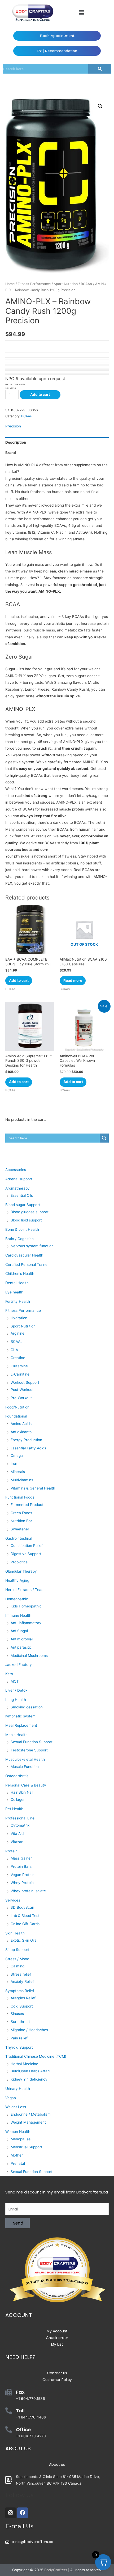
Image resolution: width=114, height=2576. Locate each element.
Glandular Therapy (21, 1571)
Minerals (18, 1472)
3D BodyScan (22, 1907)
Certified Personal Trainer (27, 1264)
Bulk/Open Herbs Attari (30, 2071)
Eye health (14, 1292)
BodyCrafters (56, 2570)
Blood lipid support (26, 1220)
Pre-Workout (21, 1398)
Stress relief (21, 1974)
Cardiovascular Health (24, 1255)
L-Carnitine (20, 1374)
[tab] (57, 442)
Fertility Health (18, 1301)
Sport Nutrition (66, 284)
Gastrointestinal (19, 1538)
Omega (17, 1455)
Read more (73, 981)
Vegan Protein (23, 1875)
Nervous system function (32, 1246)
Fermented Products (28, 1505)
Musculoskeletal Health (25, 1759)
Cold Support (22, 2006)
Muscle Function (25, 1767)
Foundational (16, 1416)
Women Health (18, 2132)
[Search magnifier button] (104, 1138)
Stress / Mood (17, 1959)
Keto (9, 1674)
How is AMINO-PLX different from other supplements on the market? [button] (56, 468)
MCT (15, 1681)
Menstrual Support (26, 2147)
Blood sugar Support (23, 1205)
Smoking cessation (27, 1707)
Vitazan (17, 1842)
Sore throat (20, 2022)
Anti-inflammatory (26, 1623)
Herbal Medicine (24, 2064)
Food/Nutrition (17, 1407)
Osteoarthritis (17, 1776)
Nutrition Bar (21, 1521)
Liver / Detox (16, 1690)
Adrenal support (19, 1179)
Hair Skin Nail (22, 1792)
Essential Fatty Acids (28, 1448)
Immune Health (18, 1615)
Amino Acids (21, 1424)
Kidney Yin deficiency (29, 2079)
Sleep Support (17, 1950)
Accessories (16, 1170)
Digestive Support (26, 1554)
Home (10, 284)
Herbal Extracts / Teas (24, 1590)
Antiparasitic (21, 1647)
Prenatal (18, 2163)
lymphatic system (20, 1716)
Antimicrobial (22, 1639)
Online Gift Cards (25, 1924)
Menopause (21, 2139)
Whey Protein (22, 1883)
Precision (13, 426)
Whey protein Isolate (28, 1891)
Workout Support (25, 1382)
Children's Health (20, 1274)
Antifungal (19, 1631)
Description (16, 442)
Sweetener (20, 1529)
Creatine (18, 1358)
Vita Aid (17, 1834)
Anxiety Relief (22, 1981)
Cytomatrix (20, 1825)
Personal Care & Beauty (26, 1785)
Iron (14, 1463)
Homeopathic (17, 1599)
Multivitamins (22, 1480)
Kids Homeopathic (26, 1606)
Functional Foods (20, 1497)
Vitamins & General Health (33, 1488)
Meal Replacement (21, 1725)
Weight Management (28, 2122)
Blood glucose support (30, 1212)
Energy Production (26, 1440)
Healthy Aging (17, 1580)
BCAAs (86, 284)
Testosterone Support (29, 1750)
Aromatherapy (17, 1188)
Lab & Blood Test (25, 1916)
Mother (17, 2155)
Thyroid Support (19, 2047)
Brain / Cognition (19, 1239)
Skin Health (15, 1933)
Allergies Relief (23, 1998)
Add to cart (40, 394)
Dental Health (17, 1283)
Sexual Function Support (32, 1742)
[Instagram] (11, 2513)
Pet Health (14, 1809)
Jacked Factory (19, 1665)
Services (13, 1900)
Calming (17, 1966)
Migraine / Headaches (29, 2030)
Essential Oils (22, 1195)
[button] (81, 13)
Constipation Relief (27, 1546)
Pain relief (19, 2038)
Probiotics (19, 1562)
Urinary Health (18, 2089)
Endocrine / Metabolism (31, 2114)
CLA (14, 1350)
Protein (11, 1851)
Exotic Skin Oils (23, 1940)
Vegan (11, 2098)
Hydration (19, 1318)
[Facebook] (23, 2513)
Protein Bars (21, 1866)
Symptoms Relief (20, 1991)
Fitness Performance (34, 284)
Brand (11, 453)
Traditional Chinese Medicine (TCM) (36, 2056)
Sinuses (17, 2014)
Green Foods (21, 1513)
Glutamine (19, 1366)
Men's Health (16, 1735)
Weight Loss (16, 2107)
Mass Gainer (21, 1858)
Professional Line (20, 1818)
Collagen (18, 1800)
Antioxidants (21, 1432)
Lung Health (16, 1700)
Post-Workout (22, 1390)
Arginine (17, 1333)
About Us (18, 2448)
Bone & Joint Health (22, 1229)
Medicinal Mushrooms (29, 1656)
